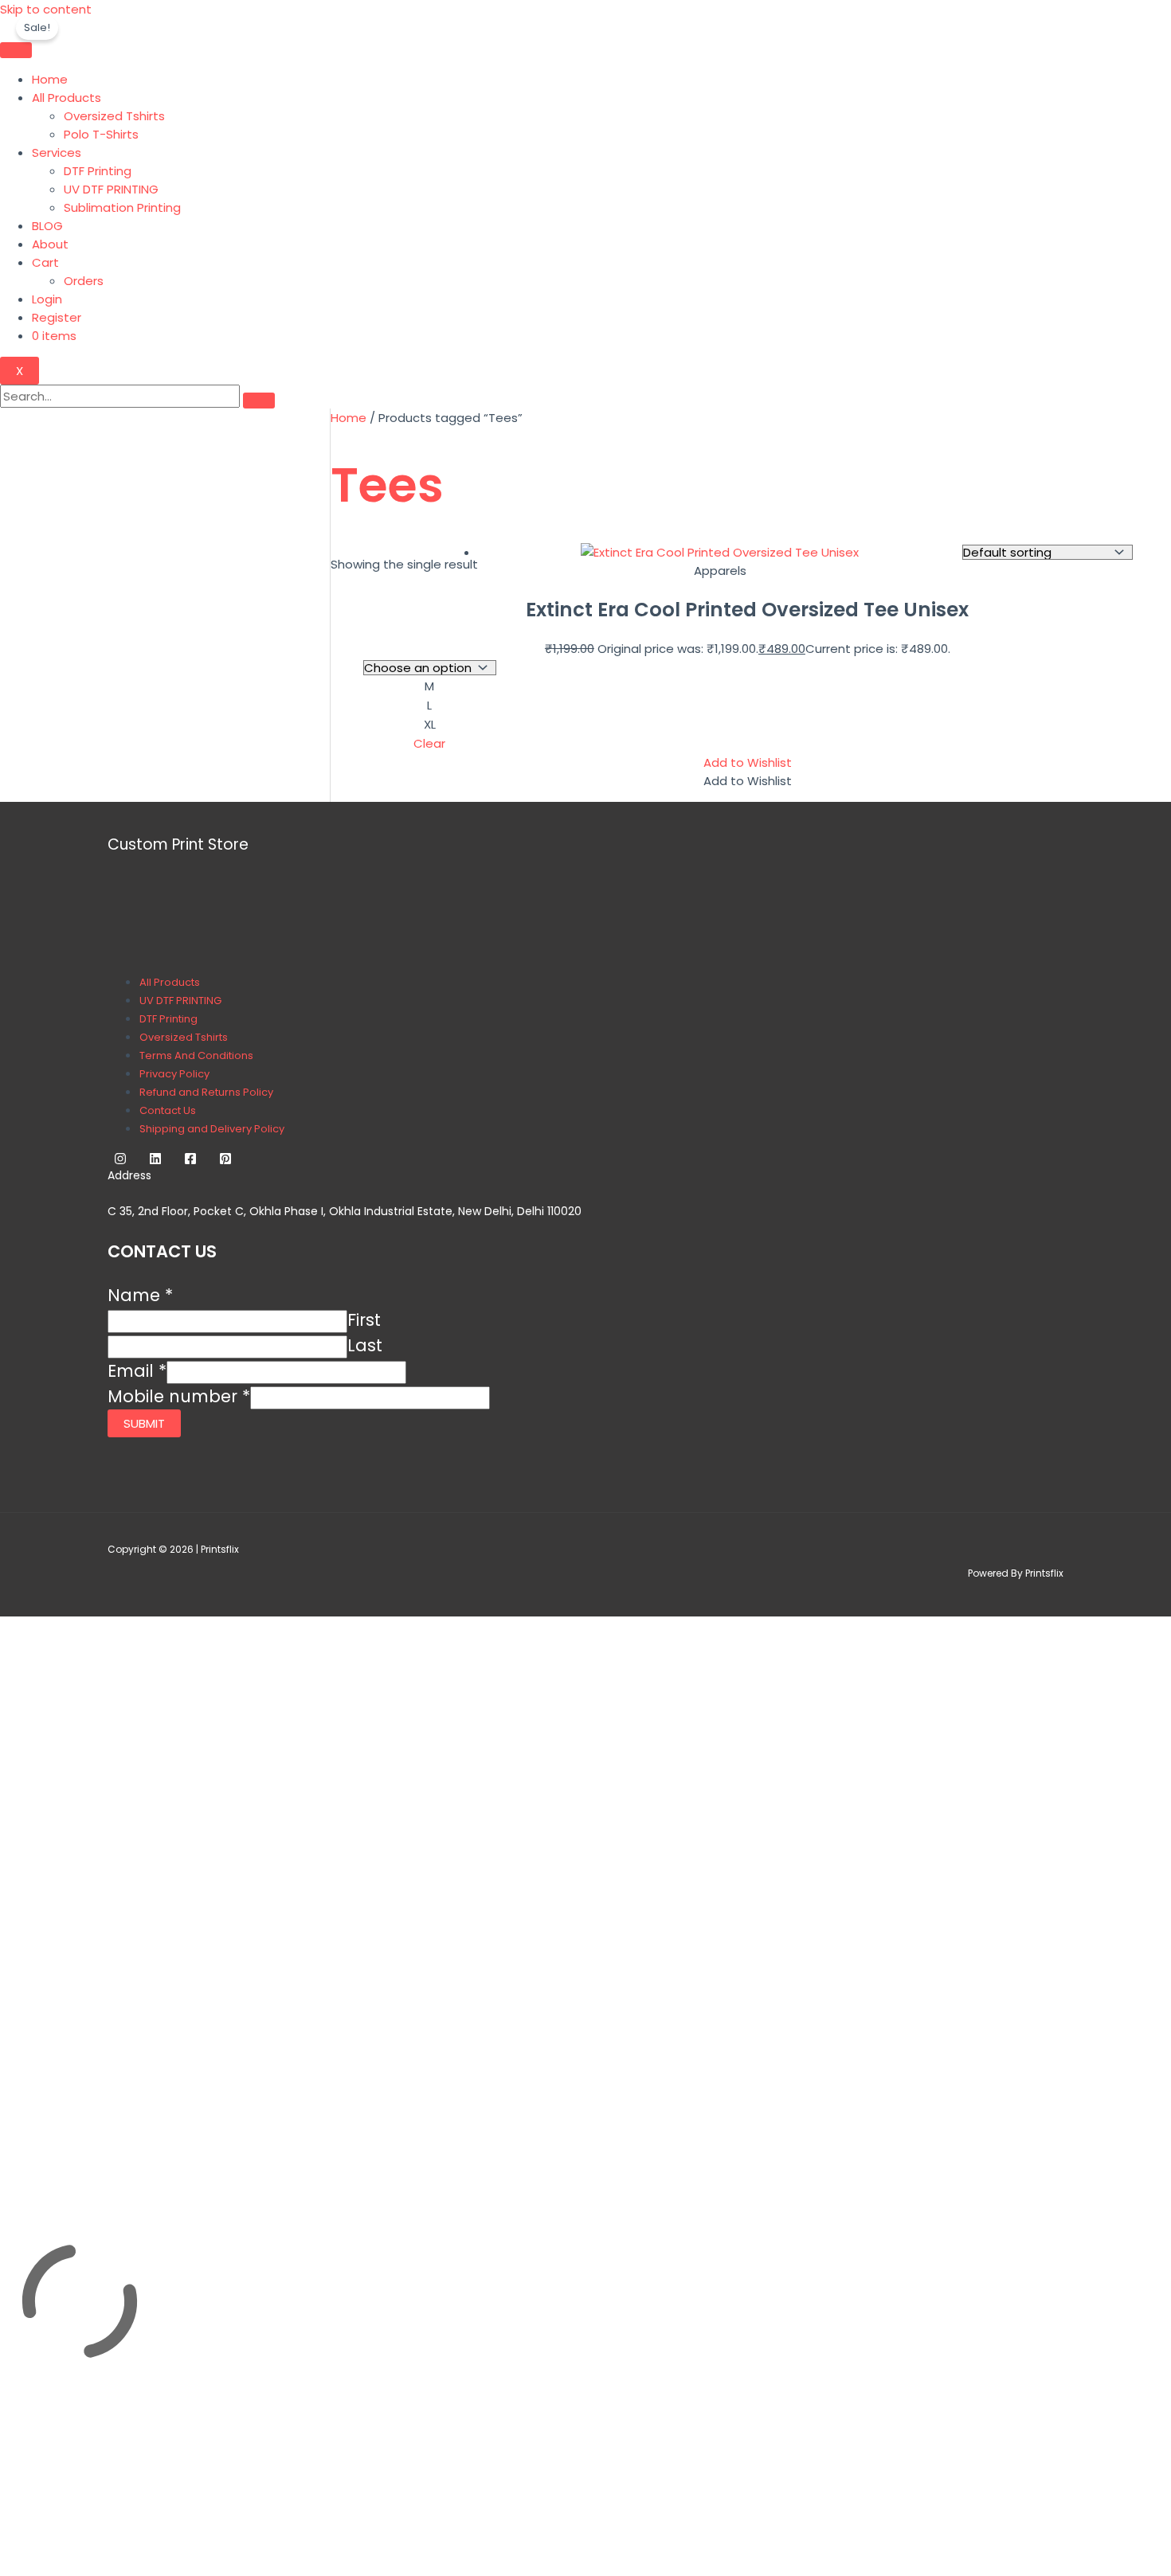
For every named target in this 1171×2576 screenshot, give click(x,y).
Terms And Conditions (196, 1055)
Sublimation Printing (122, 207)
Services (57, 152)
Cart (45, 262)
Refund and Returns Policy (206, 1092)
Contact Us (168, 1110)
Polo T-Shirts (101, 134)
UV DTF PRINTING (111, 189)
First (364, 1320)
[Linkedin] (155, 1161)
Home (50, 79)
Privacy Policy (174, 1074)
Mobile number (179, 1396)
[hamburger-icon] (16, 50)
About (50, 244)
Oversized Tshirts (114, 116)
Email (137, 1371)
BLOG (47, 226)
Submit (144, 1423)
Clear (429, 743)
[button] (748, 762)
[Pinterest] (225, 1161)
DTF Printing (98, 171)
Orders (84, 281)
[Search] (259, 401)
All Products (67, 98)
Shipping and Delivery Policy (212, 1129)
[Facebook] (190, 1161)
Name (140, 1295)
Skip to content (46, 9)
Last (365, 1345)
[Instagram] (120, 1161)
